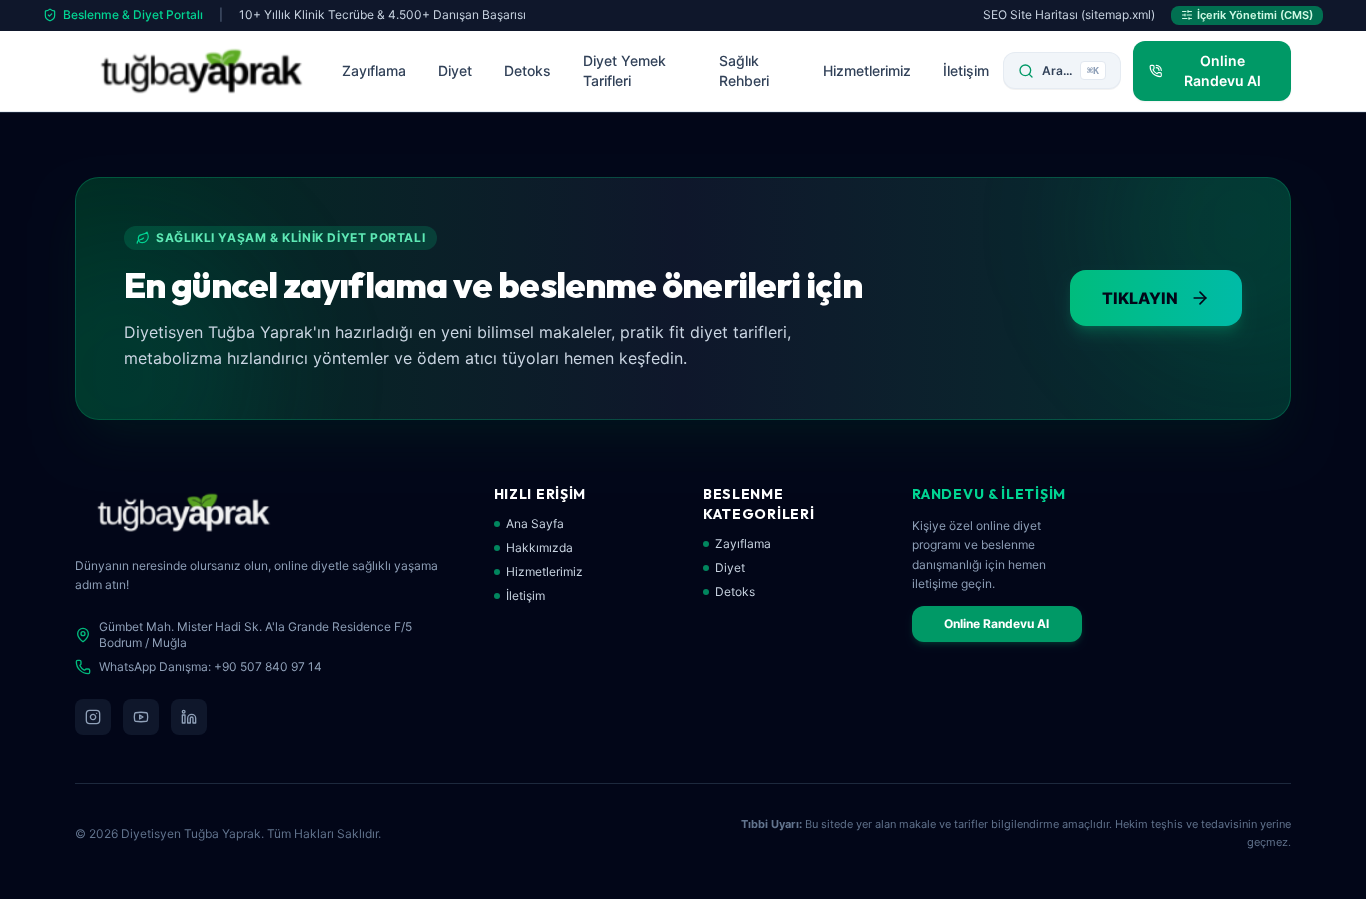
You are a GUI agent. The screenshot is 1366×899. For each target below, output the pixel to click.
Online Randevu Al (996, 623)
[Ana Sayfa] (201, 71)
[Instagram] (93, 717)
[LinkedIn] (189, 717)
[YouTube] (141, 717)
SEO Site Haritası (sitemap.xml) (1069, 14)
